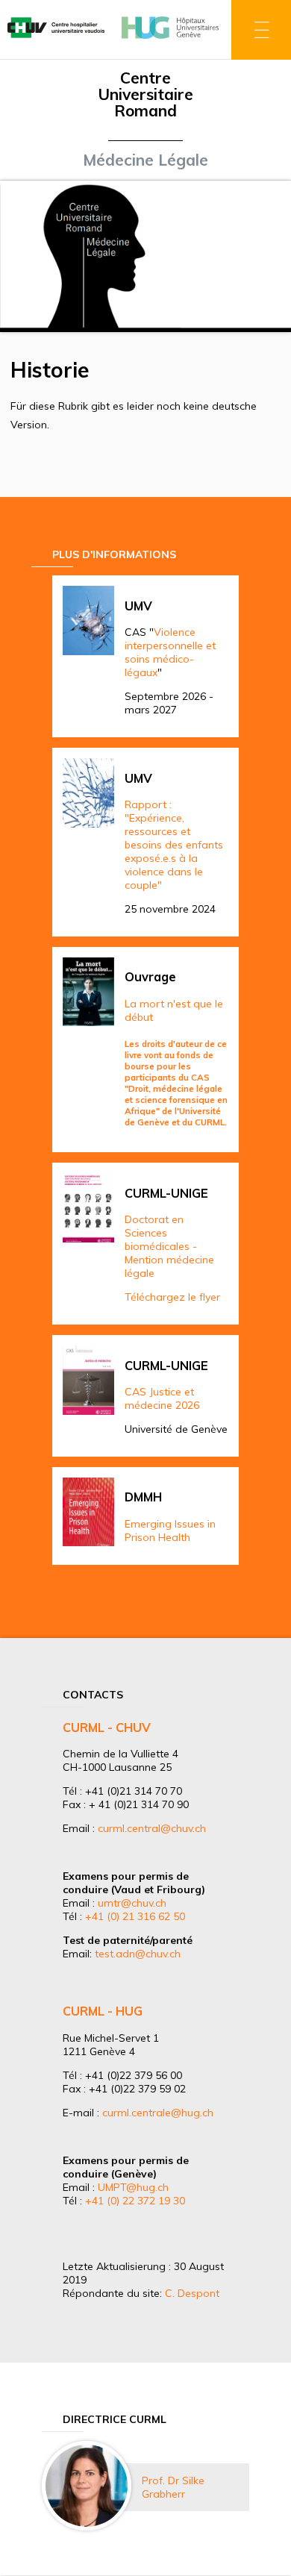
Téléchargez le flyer (172, 1297)
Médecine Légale (145, 160)
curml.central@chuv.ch (152, 1828)
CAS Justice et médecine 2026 (162, 1398)
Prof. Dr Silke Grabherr (173, 2487)
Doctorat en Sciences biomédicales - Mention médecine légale (169, 1246)
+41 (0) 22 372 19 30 (135, 2201)
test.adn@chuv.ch (138, 1954)
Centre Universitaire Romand (145, 94)
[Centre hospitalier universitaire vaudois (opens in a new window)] (56, 40)
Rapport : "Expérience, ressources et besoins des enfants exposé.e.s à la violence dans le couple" (174, 845)
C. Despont (192, 2293)
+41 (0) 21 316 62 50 (135, 1916)
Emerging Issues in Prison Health (170, 1531)
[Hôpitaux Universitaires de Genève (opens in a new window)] (170, 40)
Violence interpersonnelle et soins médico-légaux (170, 652)
